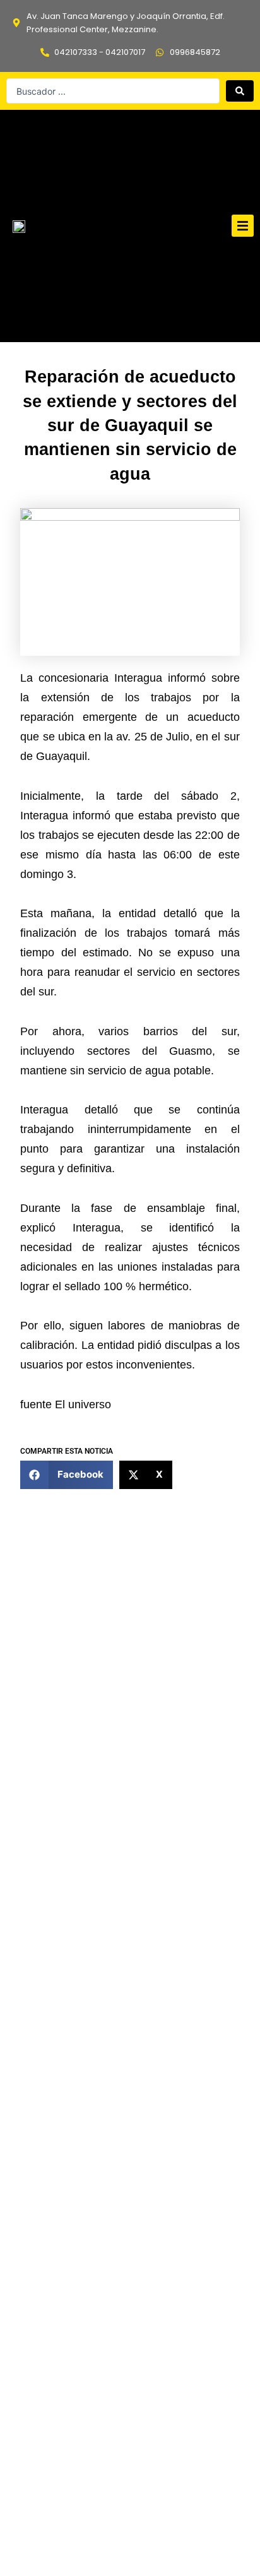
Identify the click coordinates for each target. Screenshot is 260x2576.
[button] (243, 226)
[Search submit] (240, 91)
